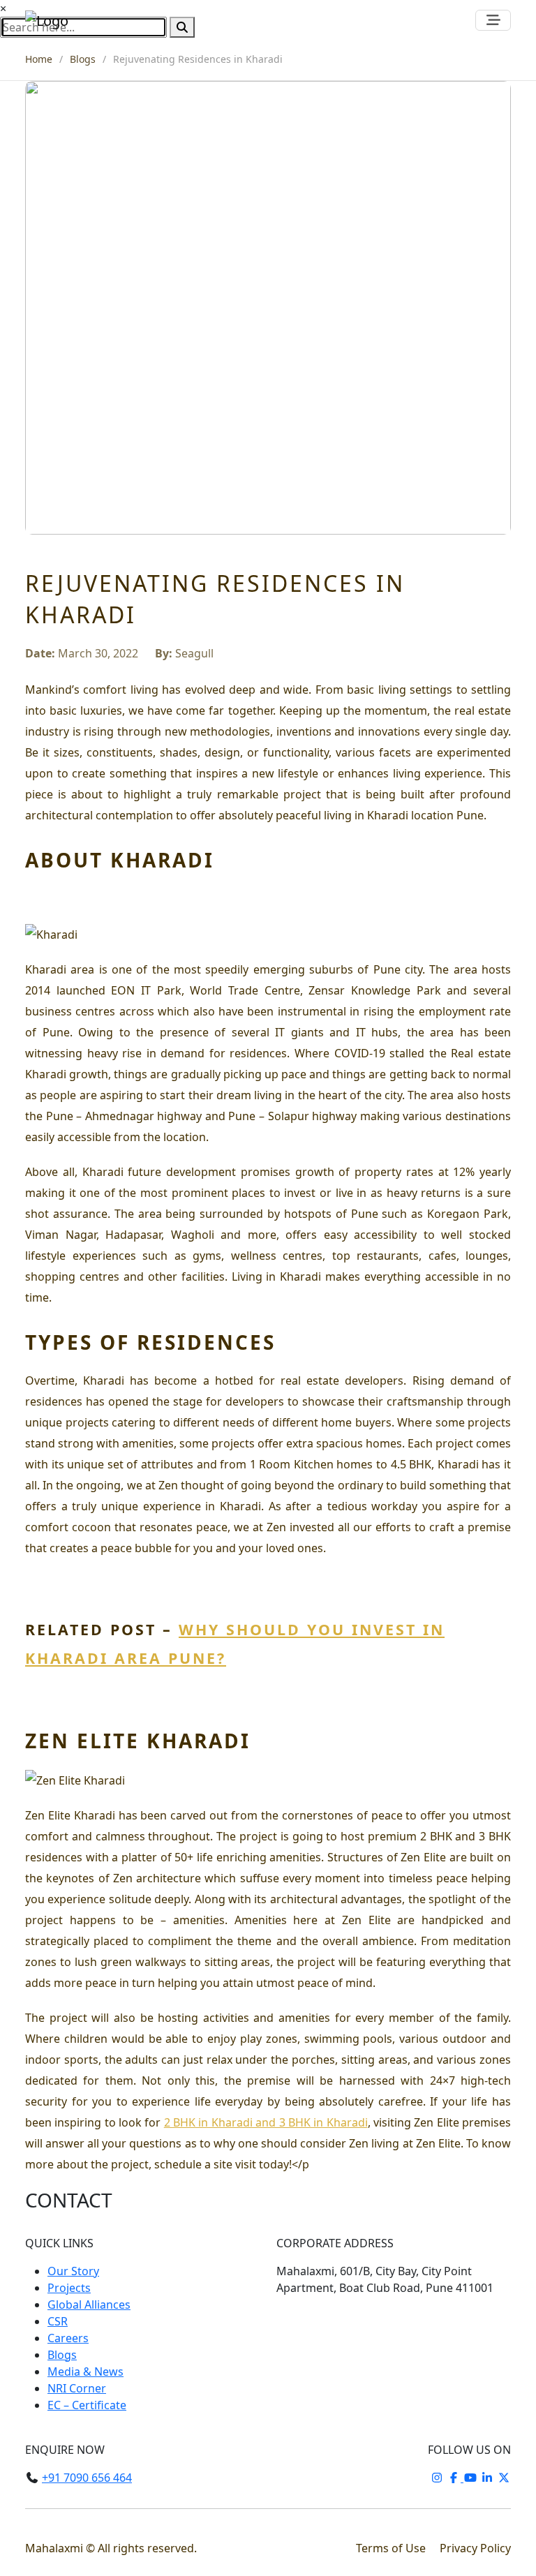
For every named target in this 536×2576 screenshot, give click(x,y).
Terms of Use (392, 2548)
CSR (58, 2321)
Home (39, 59)
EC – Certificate (87, 2405)
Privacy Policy (475, 2548)
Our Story (73, 2271)
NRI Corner (77, 2388)
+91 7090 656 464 (87, 2478)
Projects (69, 2288)
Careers (68, 2338)
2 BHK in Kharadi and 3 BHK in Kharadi (266, 2122)
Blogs (83, 59)
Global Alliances (89, 2305)
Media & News (85, 2372)
